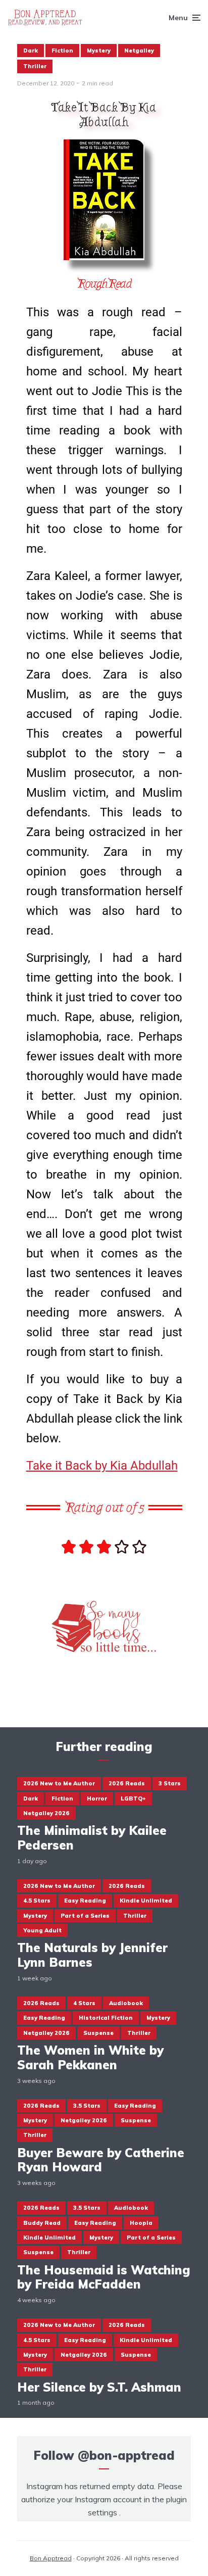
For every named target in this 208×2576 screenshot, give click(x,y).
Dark (31, 51)
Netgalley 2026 (46, 1813)
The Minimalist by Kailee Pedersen (92, 1838)
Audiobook (126, 2003)
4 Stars (84, 2003)
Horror (97, 1799)
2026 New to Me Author (59, 1783)
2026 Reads (127, 1783)
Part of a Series (85, 1916)
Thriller (35, 66)
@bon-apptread (126, 2455)
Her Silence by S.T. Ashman (99, 2387)
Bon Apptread (51, 2558)
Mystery (99, 51)
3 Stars (170, 1783)
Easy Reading (85, 1901)
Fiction (62, 51)
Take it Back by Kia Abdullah (102, 1466)
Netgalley (139, 51)
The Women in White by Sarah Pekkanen (90, 2058)
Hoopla (141, 2223)
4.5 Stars (37, 1901)
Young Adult (42, 1930)
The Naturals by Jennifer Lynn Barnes (92, 1955)
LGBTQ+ (133, 1799)
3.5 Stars (87, 2106)
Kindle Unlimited (146, 1901)
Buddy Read (42, 2223)
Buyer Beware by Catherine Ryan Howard (101, 2160)
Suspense (98, 2033)
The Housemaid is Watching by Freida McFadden (104, 2277)
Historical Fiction (106, 2018)
